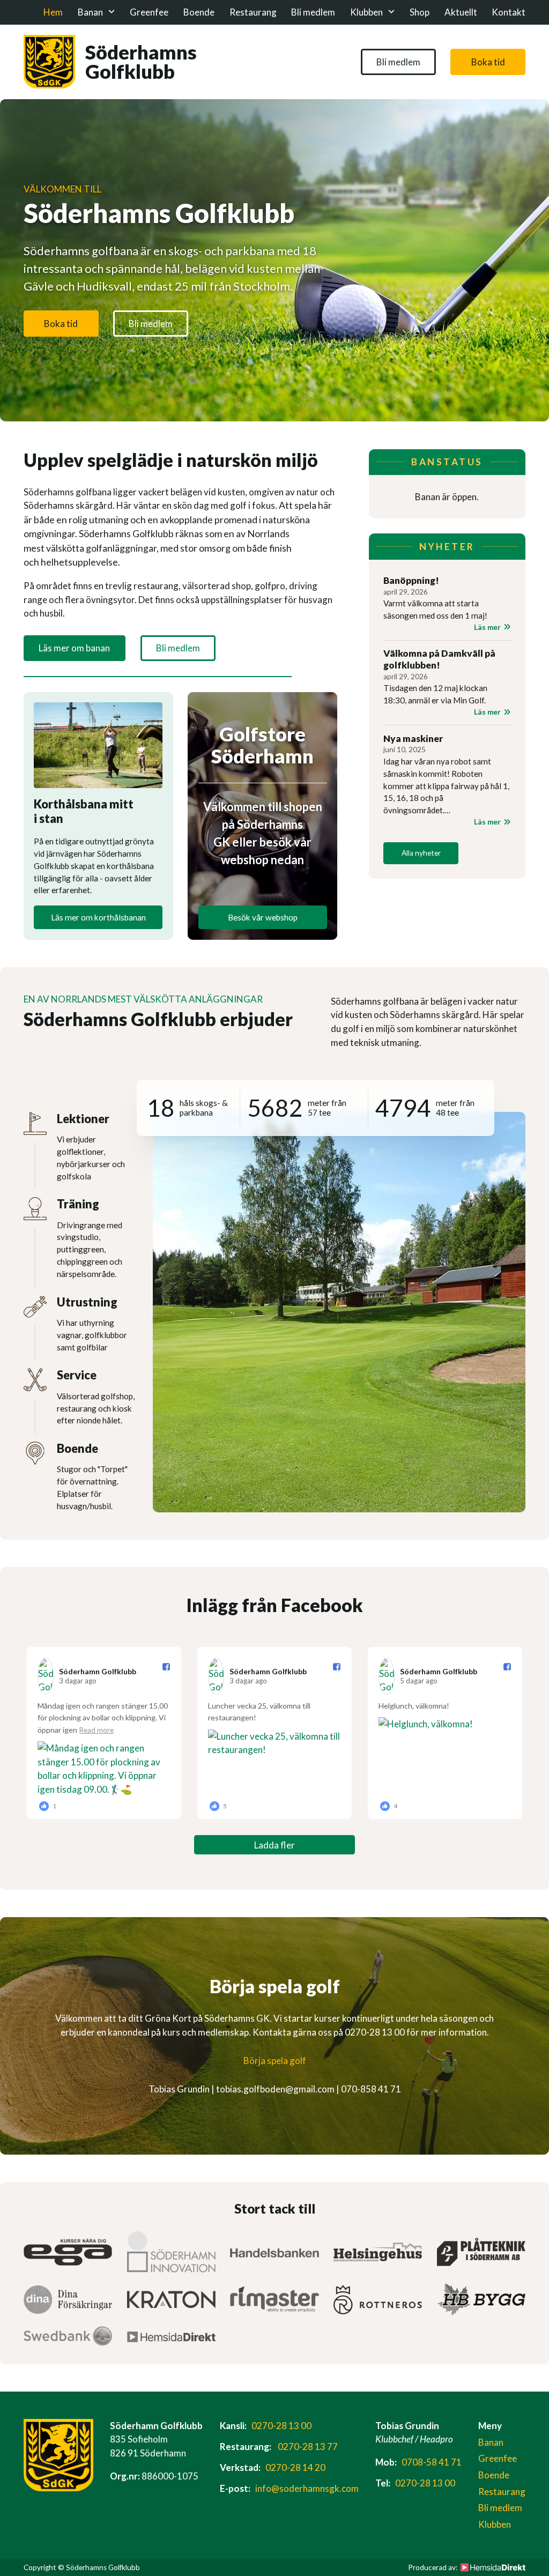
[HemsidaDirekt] (171, 2336)
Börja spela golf (275, 2061)
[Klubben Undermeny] (391, 12)
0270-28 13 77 (308, 2447)
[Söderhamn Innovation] (171, 2252)
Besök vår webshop (263, 917)
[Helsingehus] (378, 2252)
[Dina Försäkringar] (68, 2300)
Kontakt (509, 12)
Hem (53, 12)
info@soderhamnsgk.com (307, 2488)
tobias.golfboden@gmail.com (275, 2089)
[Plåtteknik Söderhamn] (481, 2252)
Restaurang (253, 12)
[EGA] (68, 2252)
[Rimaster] (274, 2299)
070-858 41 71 (371, 2089)
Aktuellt (461, 12)
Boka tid (488, 62)
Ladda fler (274, 1845)
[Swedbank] (68, 2336)
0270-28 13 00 (281, 2426)
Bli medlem (313, 12)
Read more (97, 1730)
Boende (199, 12)
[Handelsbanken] (274, 2252)
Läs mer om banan (74, 648)
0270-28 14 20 (295, 2467)
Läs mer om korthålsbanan (98, 917)
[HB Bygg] (481, 2300)
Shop (420, 12)
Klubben (366, 12)
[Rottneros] (378, 2300)
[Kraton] (171, 2299)
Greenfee (149, 12)
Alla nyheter (421, 853)
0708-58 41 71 (432, 2462)
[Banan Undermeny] (112, 12)
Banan (90, 12)
